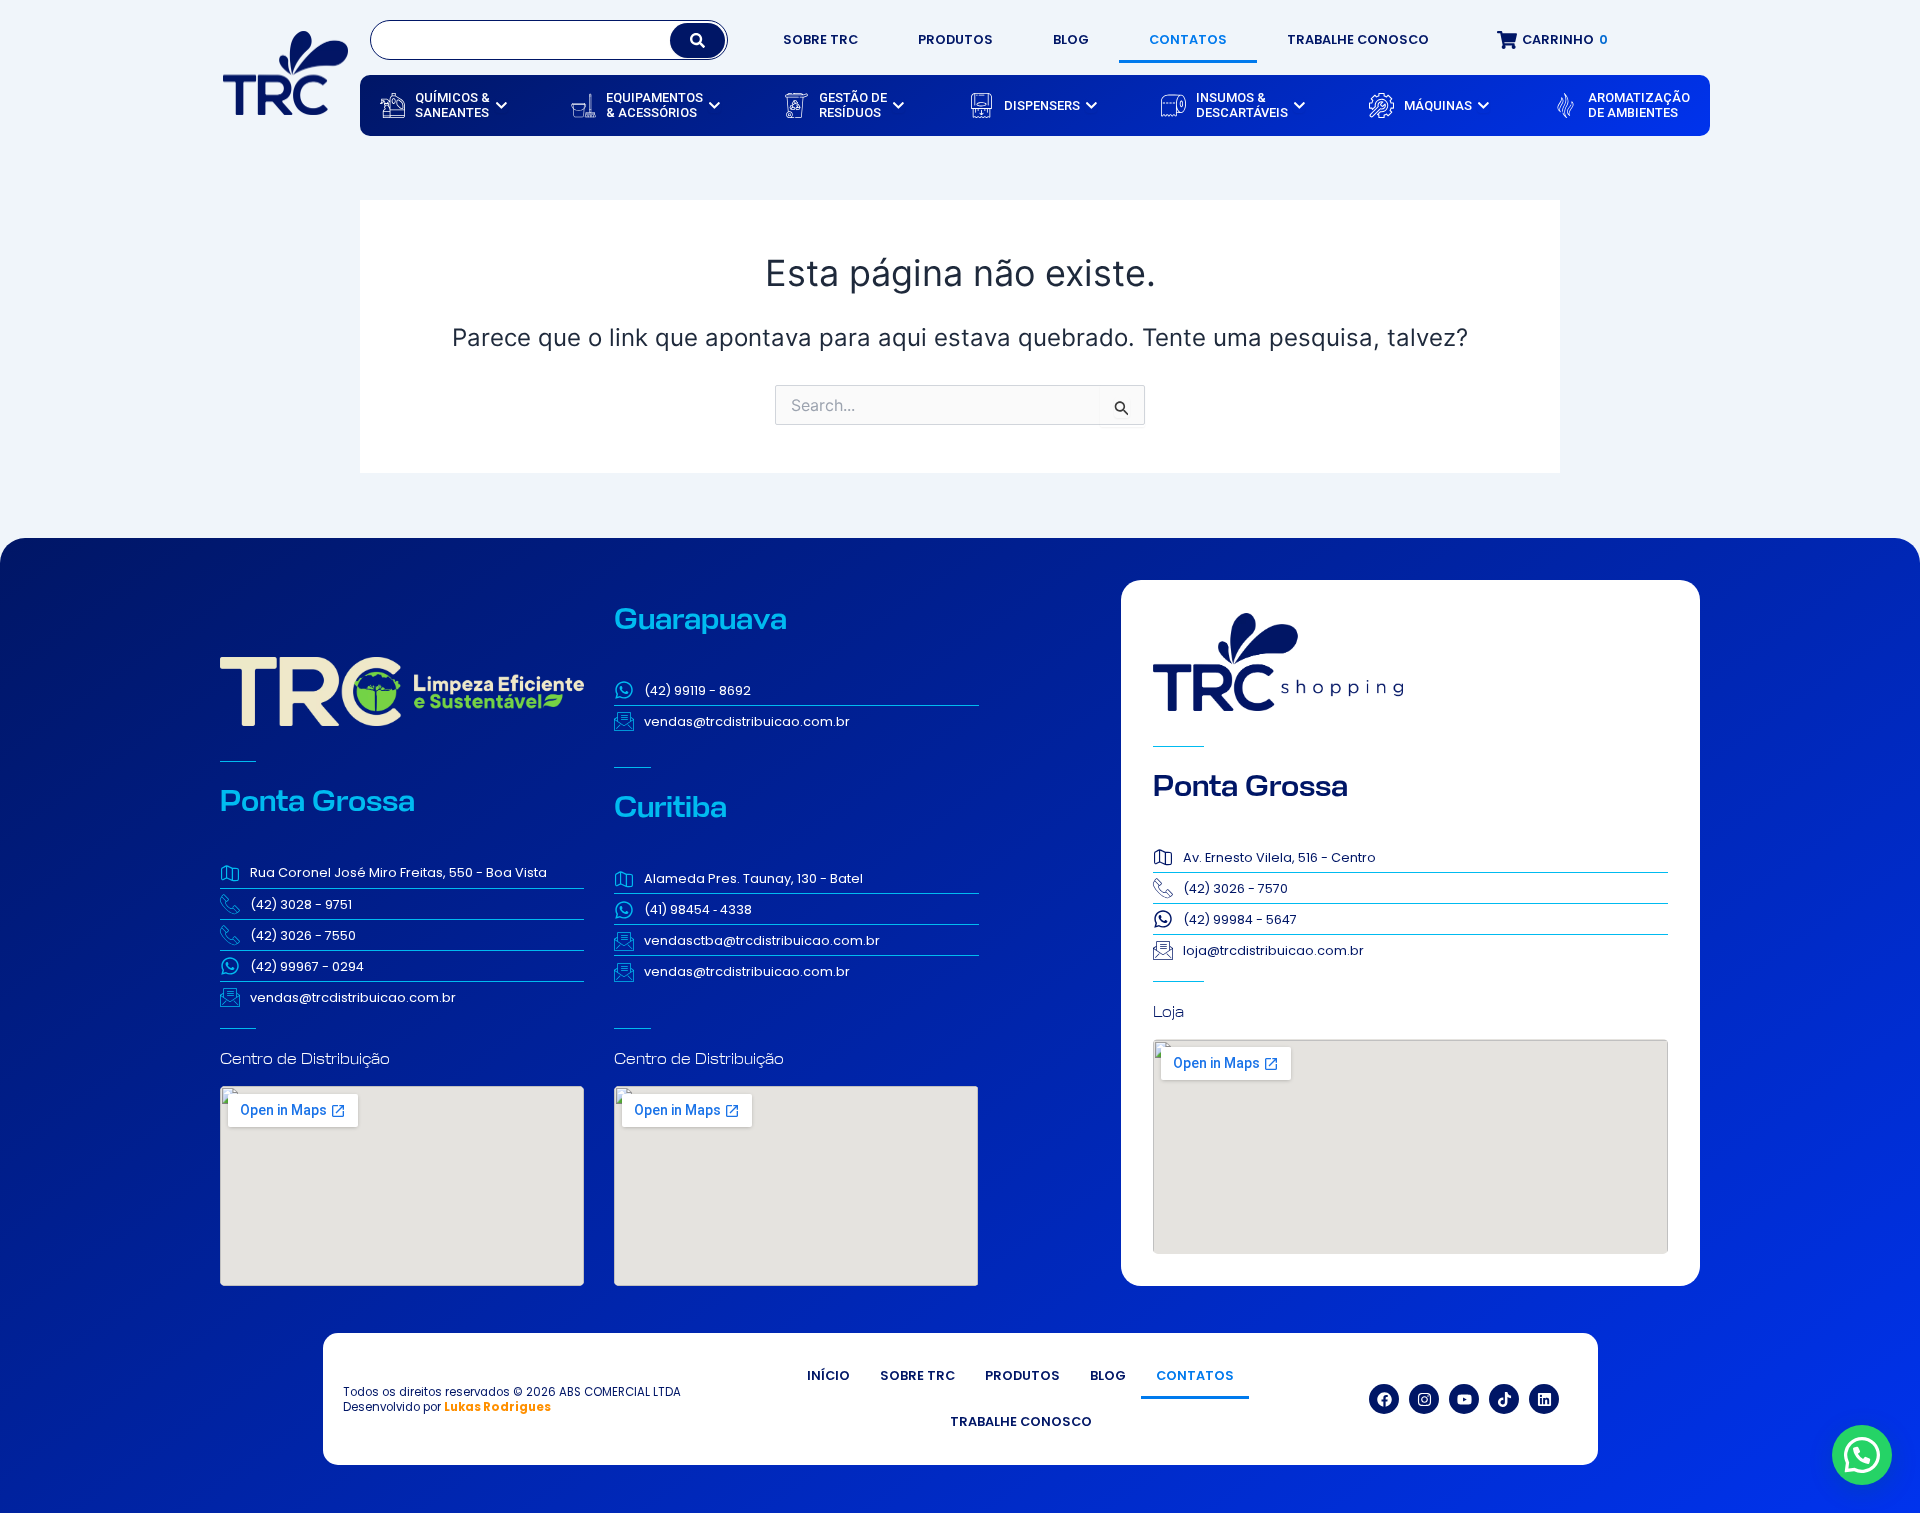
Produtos (955, 39)
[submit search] (697, 40)
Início (828, 1375)
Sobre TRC (820, 39)
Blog (1071, 39)
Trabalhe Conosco (1358, 39)
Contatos (1188, 39)
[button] (1862, 1455)
